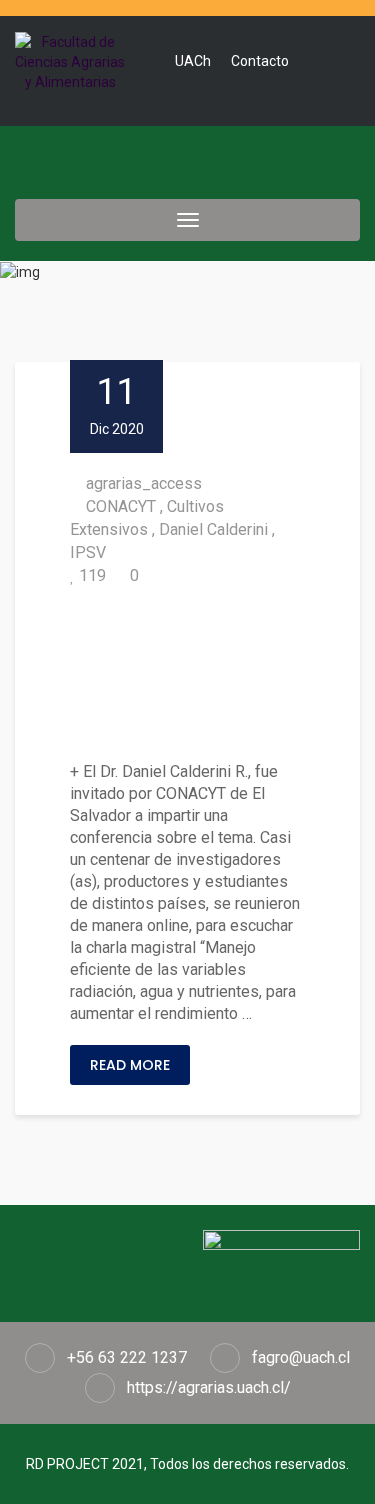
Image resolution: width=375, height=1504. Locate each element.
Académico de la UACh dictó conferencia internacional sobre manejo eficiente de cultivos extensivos (186, 674)
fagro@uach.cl (301, 1357)
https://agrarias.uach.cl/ (209, 1387)
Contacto (260, 61)
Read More (130, 1065)
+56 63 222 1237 (127, 1357)
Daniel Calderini (213, 529)
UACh (193, 61)
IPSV (88, 552)
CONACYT (121, 506)
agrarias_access (144, 483)
